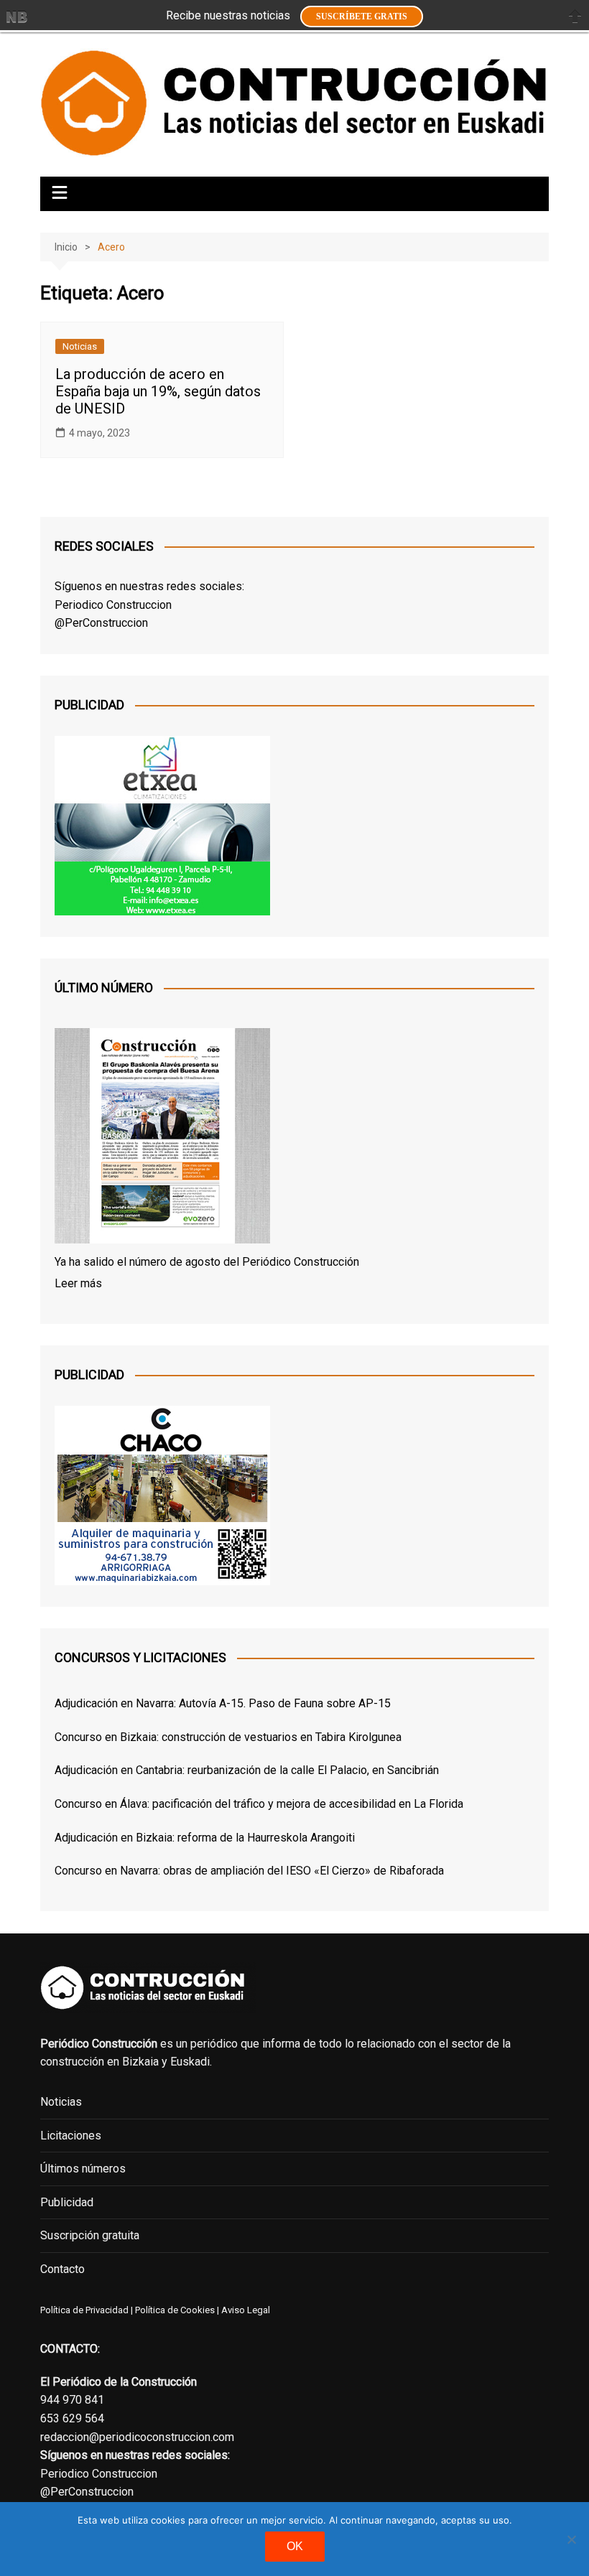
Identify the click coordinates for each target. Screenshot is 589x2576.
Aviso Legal (246, 2310)
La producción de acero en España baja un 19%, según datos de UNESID (158, 391)
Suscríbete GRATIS (362, 17)
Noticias (80, 346)
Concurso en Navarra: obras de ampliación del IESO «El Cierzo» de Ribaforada (249, 1871)
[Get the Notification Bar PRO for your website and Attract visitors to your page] (17, 17)
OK (295, 2546)
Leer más (78, 1283)
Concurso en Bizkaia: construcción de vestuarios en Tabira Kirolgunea (228, 1737)
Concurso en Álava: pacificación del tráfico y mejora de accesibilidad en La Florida (259, 1804)
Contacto (62, 2269)
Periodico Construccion (113, 605)
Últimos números (83, 2169)
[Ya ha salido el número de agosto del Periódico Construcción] (162, 1139)
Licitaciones (71, 2136)
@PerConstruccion (101, 623)
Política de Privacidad (84, 2310)
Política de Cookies (174, 2310)
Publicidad (67, 2202)
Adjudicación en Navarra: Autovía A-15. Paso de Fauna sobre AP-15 (223, 1703)
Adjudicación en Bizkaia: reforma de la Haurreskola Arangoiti (205, 1838)
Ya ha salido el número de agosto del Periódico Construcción (207, 1262)
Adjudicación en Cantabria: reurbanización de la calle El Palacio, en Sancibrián (247, 1770)
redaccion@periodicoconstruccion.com (137, 2437)
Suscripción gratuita (90, 2235)
